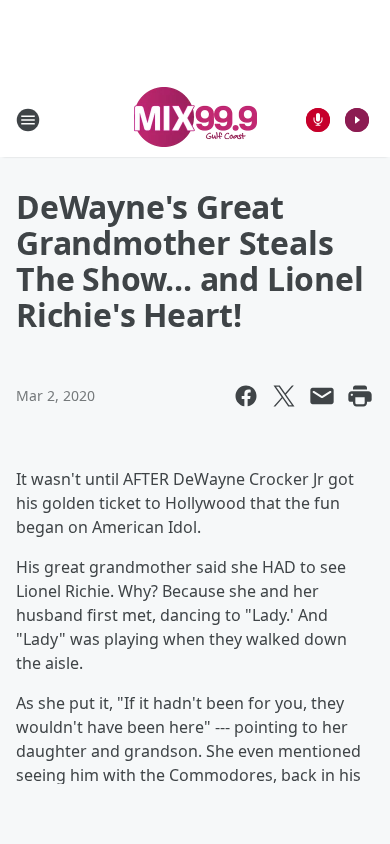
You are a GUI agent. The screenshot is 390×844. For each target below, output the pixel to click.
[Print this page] (360, 396)
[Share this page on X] (284, 396)
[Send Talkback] (318, 120)
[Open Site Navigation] (28, 120)
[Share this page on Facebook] (246, 396)
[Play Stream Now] (357, 120)
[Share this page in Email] (322, 396)
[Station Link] (195, 119)
